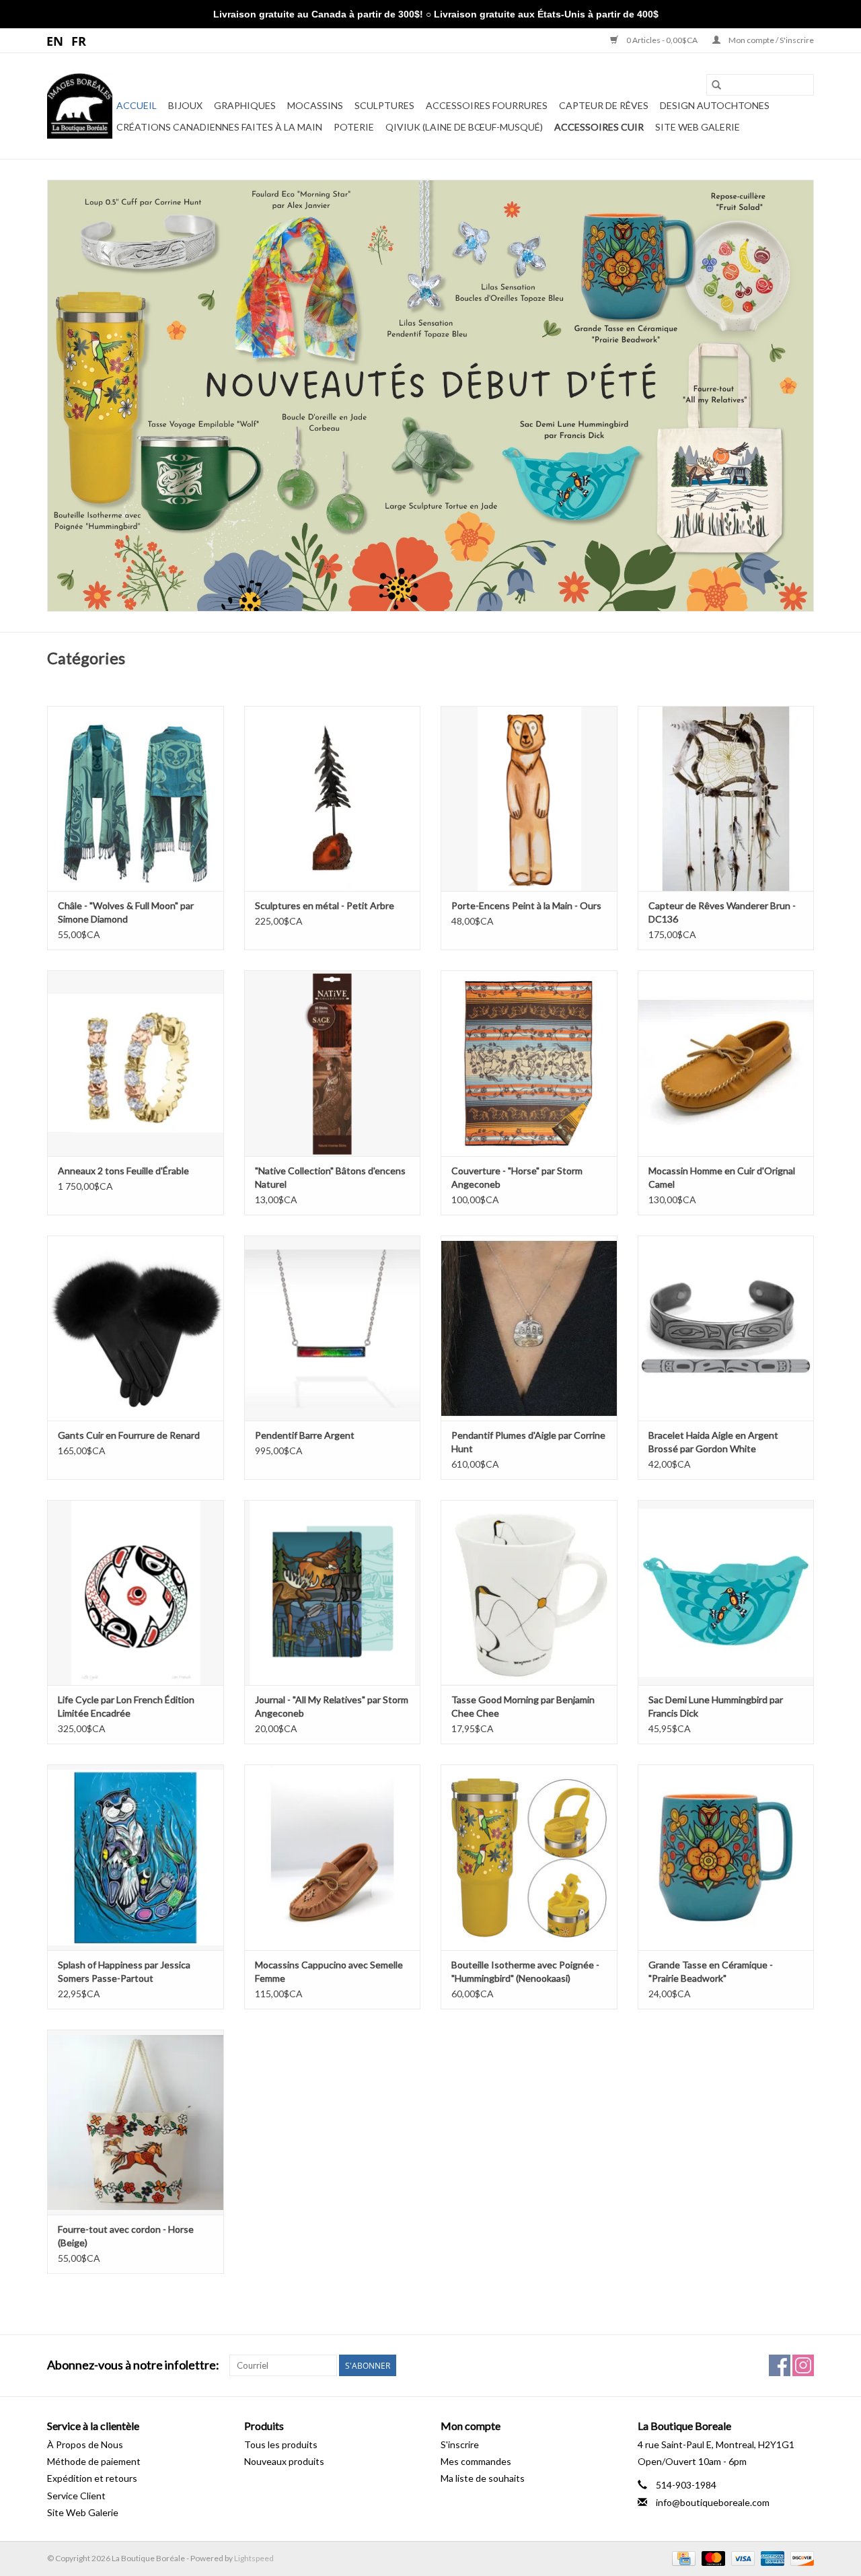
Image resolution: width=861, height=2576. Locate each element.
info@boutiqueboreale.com (713, 2502)
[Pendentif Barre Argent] (333, 1328)
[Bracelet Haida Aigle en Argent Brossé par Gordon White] (726, 1328)
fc (79, 40)
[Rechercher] (716, 85)
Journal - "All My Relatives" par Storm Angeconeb (332, 1706)
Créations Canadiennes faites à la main (219, 127)
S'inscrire (460, 2444)
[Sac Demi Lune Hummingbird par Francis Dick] (726, 1593)
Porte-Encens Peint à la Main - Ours (526, 905)
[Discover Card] (800, 2557)
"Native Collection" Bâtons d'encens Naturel (330, 1177)
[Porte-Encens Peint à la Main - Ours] (529, 798)
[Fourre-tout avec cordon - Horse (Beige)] (136, 2122)
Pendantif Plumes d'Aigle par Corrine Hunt (528, 1442)
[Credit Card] (682, 2557)
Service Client (76, 2496)
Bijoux (185, 105)
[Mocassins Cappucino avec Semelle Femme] (333, 1857)
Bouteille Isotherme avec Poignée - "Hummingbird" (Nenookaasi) (525, 1971)
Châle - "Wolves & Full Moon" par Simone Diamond (126, 912)
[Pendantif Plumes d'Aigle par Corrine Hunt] (529, 1328)
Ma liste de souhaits (483, 2478)
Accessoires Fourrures (487, 105)
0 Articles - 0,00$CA (662, 40)
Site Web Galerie (698, 127)
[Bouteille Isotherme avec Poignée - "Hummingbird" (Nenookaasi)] (529, 1857)
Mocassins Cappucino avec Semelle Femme (329, 1971)
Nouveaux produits (284, 2461)
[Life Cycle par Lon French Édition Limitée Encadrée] (136, 1593)
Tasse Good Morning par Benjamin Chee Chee (523, 1706)
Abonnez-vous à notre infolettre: (133, 2365)
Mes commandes (476, 2461)
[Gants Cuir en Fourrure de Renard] (136, 1328)
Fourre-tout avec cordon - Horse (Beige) (126, 2236)
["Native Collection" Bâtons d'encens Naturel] (333, 1063)
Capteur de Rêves (604, 105)
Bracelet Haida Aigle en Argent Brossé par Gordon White (713, 1442)
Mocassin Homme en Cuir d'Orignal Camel (722, 1177)
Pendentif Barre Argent (305, 1435)
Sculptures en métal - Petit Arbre (325, 905)
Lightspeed (254, 2558)
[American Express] (771, 2557)
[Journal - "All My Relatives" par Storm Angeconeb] (333, 1593)
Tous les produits (281, 2444)
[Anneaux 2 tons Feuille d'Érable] (136, 1063)
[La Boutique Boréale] (80, 106)
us (55, 40)
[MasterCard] (712, 2557)
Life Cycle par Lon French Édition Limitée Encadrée (126, 1706)
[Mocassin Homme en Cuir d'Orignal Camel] (726, 1063)
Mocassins (315, 105)
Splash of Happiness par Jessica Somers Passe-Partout (124, 1971)
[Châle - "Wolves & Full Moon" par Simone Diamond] (136, 798)
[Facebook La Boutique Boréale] (780, 2365)
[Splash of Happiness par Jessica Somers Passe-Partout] (136, 1857)
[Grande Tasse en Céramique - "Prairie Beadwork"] (726, 1857)
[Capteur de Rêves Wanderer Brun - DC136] (726, 798)
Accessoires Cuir (599, 127)
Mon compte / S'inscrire (771, 40)
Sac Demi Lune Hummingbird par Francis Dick (716, 1706)
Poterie (354, 127)
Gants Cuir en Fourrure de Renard (129, 1435)
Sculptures (384, 105)
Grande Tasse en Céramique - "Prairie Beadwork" (711, 1971)
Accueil (137, 105)
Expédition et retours (92, 2478)
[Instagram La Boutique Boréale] (803, 2365)
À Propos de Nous (85, 2444)
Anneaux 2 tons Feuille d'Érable (123, 1171)
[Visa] (741, 2557)
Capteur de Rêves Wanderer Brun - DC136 (722, 912)
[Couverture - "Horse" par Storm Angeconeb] (529, 1063)
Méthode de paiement (94, 2461)
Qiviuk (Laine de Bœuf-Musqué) (464, 127)
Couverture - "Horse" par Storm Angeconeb (517, 1177)
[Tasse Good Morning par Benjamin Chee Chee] (529, 1593)
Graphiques (245, 105)
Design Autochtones (715, 105)
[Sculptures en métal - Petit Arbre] (333, 798)
